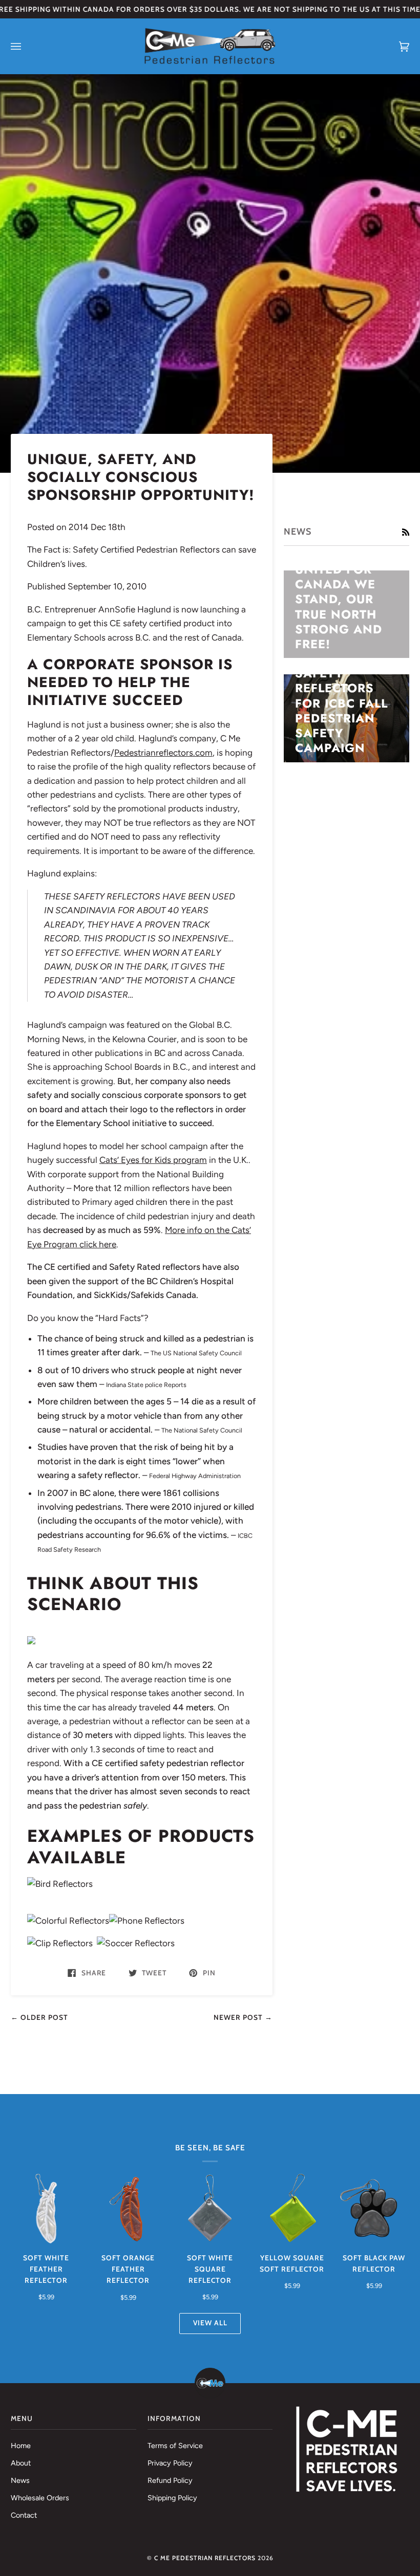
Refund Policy (170, 2480)
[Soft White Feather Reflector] (46, 2209)
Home (21, 2446)
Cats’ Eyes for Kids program (153, 1160)
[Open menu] (26, 46)
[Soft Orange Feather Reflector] (128, 2209)
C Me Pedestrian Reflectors (205, 2558)
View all (210, 2323)
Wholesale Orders (40, 2498)
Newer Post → (243, 2017)
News (20, 2480)
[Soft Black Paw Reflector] (374, 2209)
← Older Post (39, 2017)
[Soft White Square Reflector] (210, 2209)
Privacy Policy (170, 2463)
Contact (24, 2515)
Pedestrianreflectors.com (163, 753)
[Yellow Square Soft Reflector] (292, 2209)
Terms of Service (175, 2446)
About (21, 2463)
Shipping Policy (172, 2498)
